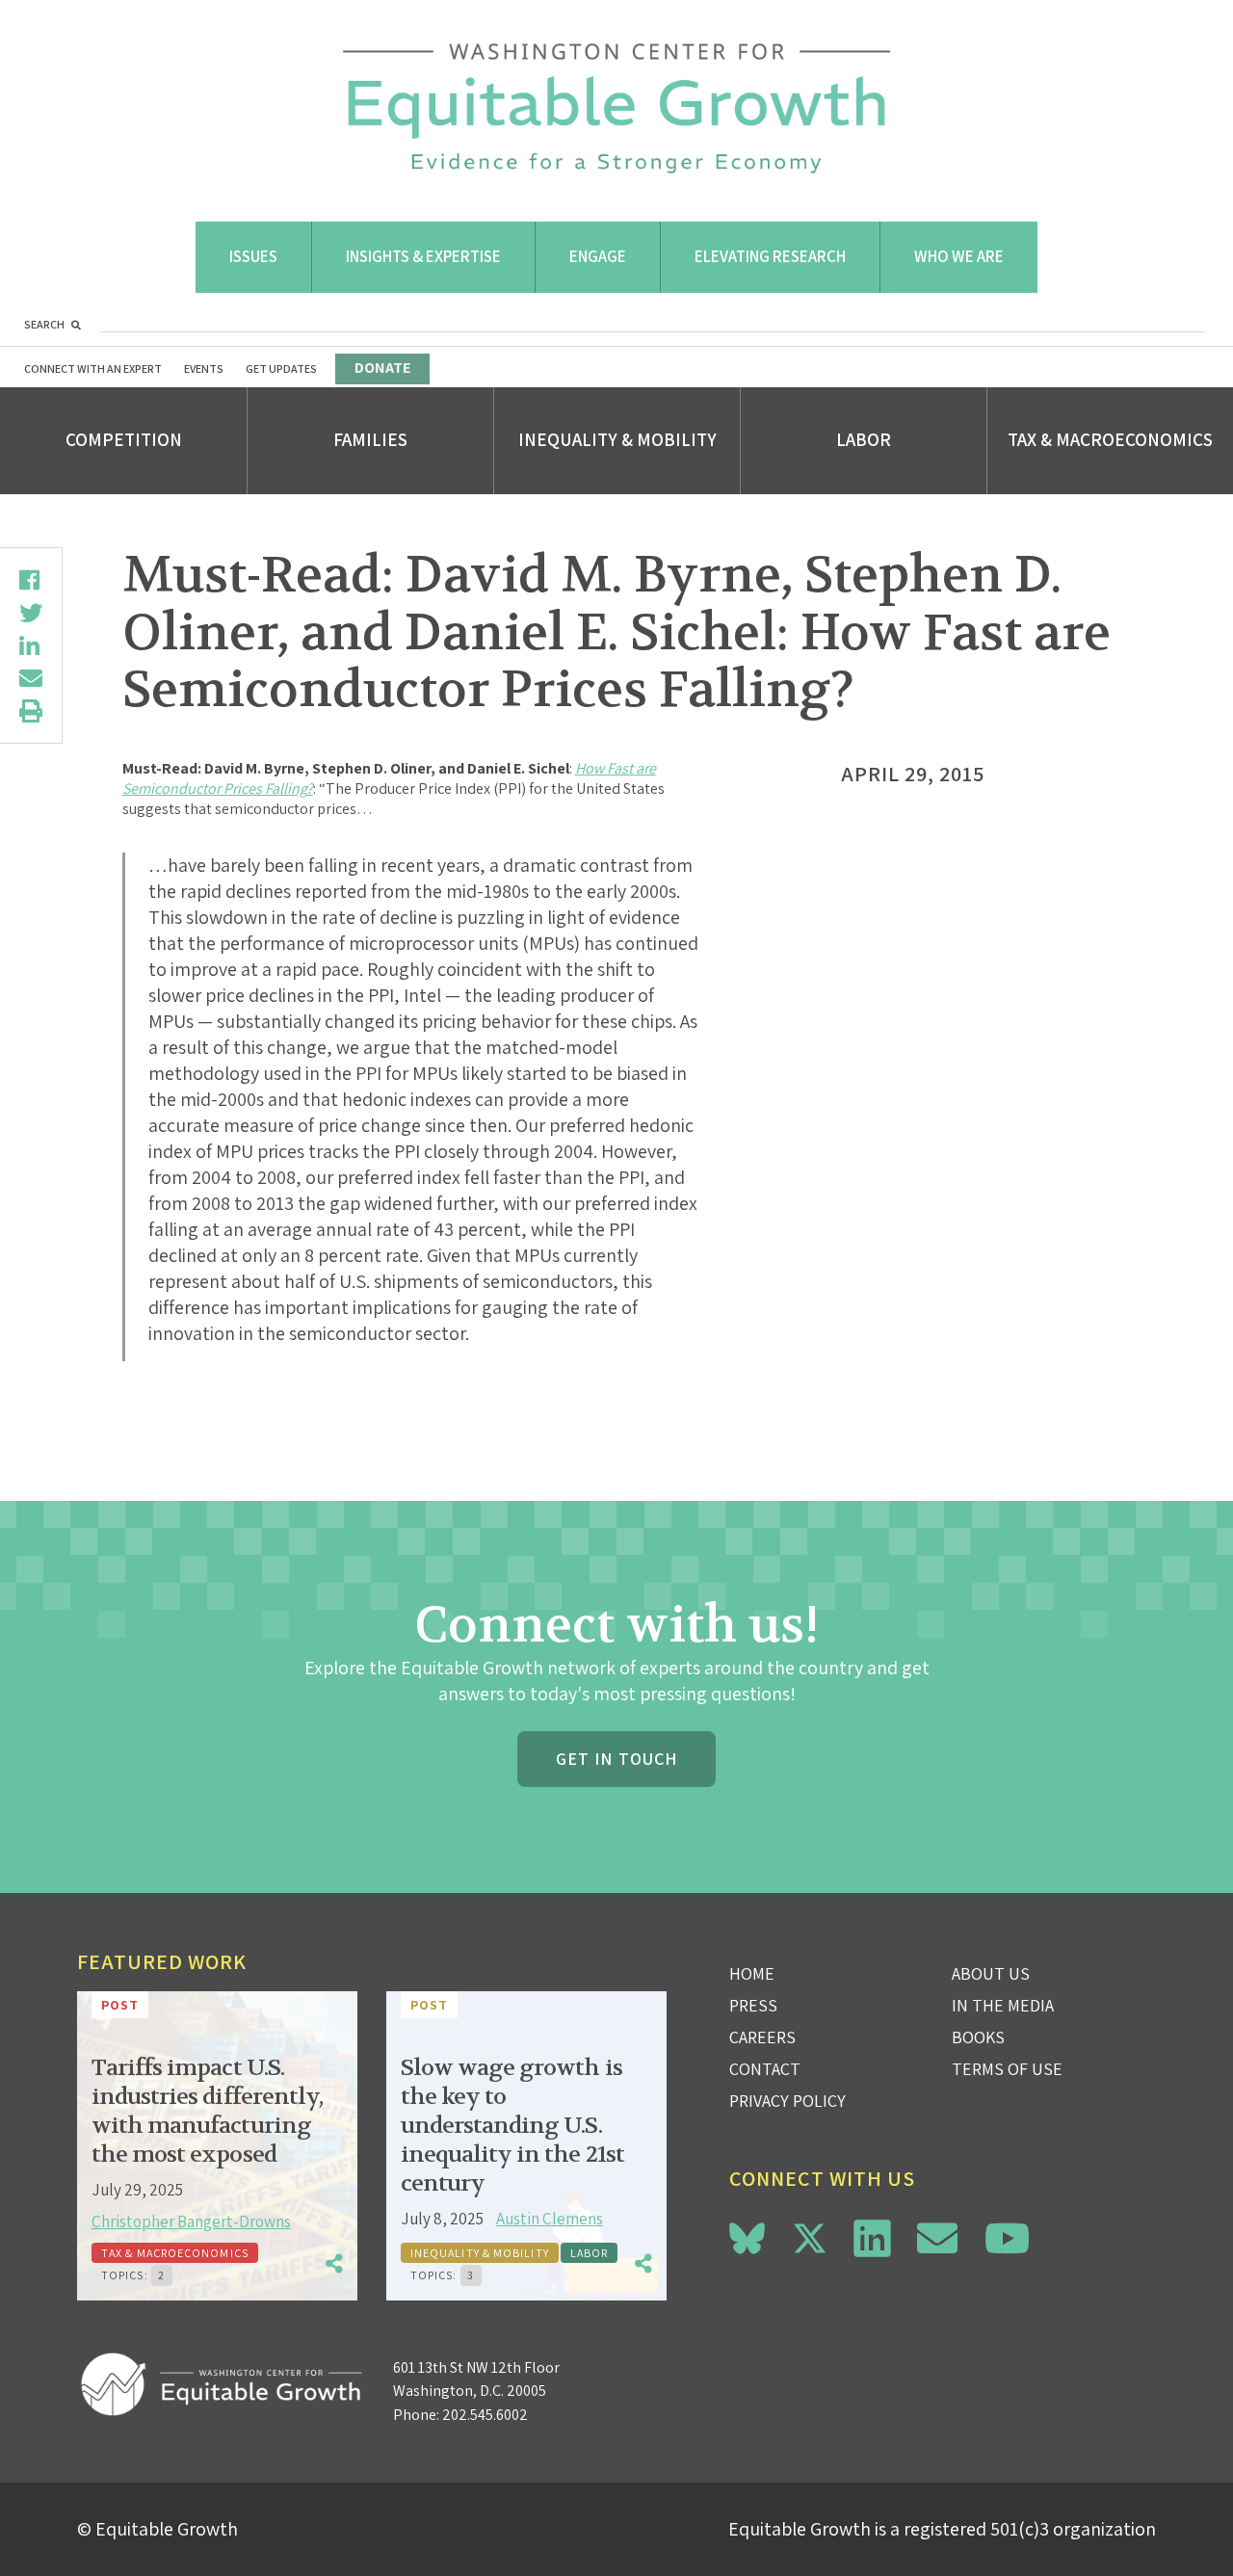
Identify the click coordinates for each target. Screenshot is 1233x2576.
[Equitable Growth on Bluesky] (747, 2235)
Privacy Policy (787, 2101)
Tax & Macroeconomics (1110, 439)
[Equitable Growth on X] (810, 2235)
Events (204, 368)
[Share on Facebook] (31, 580)
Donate (382, 368)
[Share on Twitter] (31, 613)
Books (978, 2037)
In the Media (1003, 2005)
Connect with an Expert (93, 368)
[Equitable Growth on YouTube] (1007, 2238)
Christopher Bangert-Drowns (191, 2221)
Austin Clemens (550, 2219)
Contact (765, 2069)
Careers (762, 2037)
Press (753, 2005)
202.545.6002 (485, 2415)
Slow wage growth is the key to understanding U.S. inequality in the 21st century (512, 2126)
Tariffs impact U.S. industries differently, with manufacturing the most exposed (207, 2111)
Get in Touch (616, 1759)
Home (752, 1973)
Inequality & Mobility (617, 439)
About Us (991, 1973)
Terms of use (1007, 2069)
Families (370, 439)
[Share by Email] (31, 678)
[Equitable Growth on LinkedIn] (872, 2238)
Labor (864, 439)
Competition (124, 439)
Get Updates (281, 368)
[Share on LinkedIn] (31, 645)
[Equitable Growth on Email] (937, 2238)
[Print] (31, 711)
